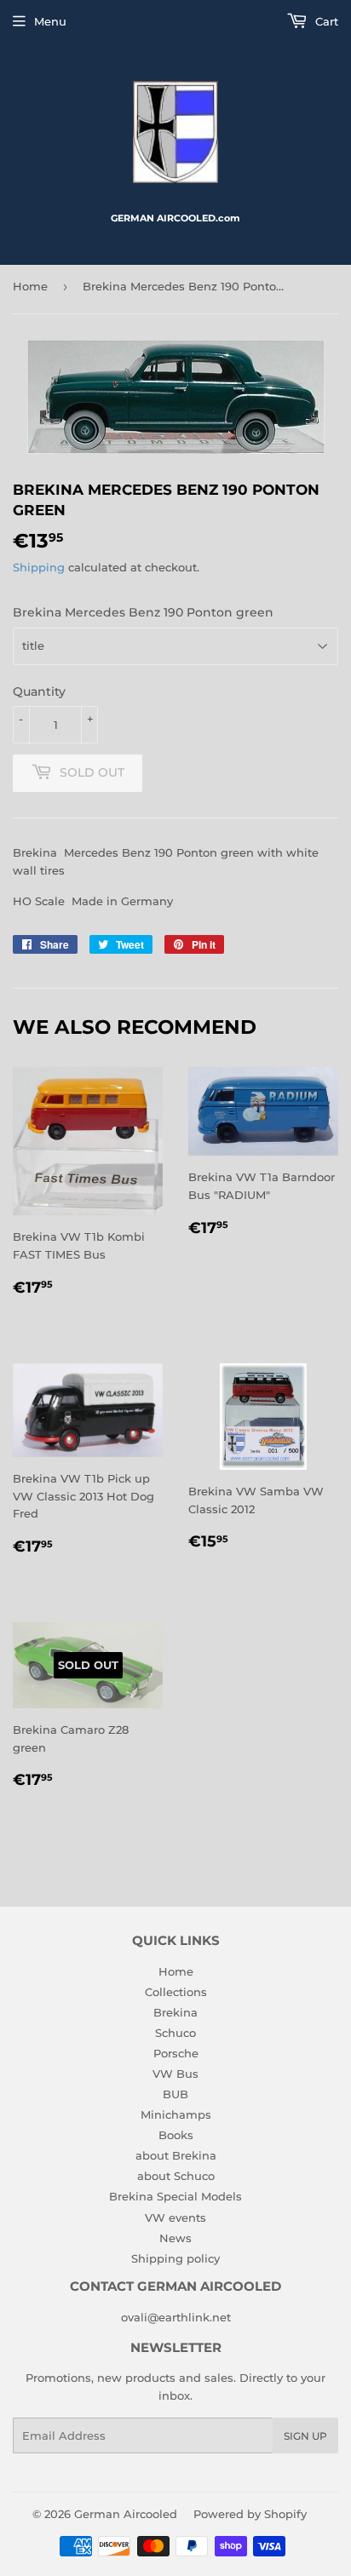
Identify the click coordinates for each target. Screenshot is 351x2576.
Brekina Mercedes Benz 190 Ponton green (143, 612)
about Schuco (176, 2176)
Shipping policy (175, 2258)
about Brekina (176, 2155)
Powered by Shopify (250, 2514)
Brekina (175, 2012)
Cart (325, 21)
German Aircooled (126, 2514)
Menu (50, 21)
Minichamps (176, 2114)
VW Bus (175, 2074)
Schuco (175, 2033)
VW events (175, 2217)
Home (30, 286)
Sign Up (305, 2436)
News (175, 2238)
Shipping (39, 567)
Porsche (176, 2053)
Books (176, 2135)
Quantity (39, 691)
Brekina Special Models (175, 2196)
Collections (176, 1992)
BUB (175, 2094)
